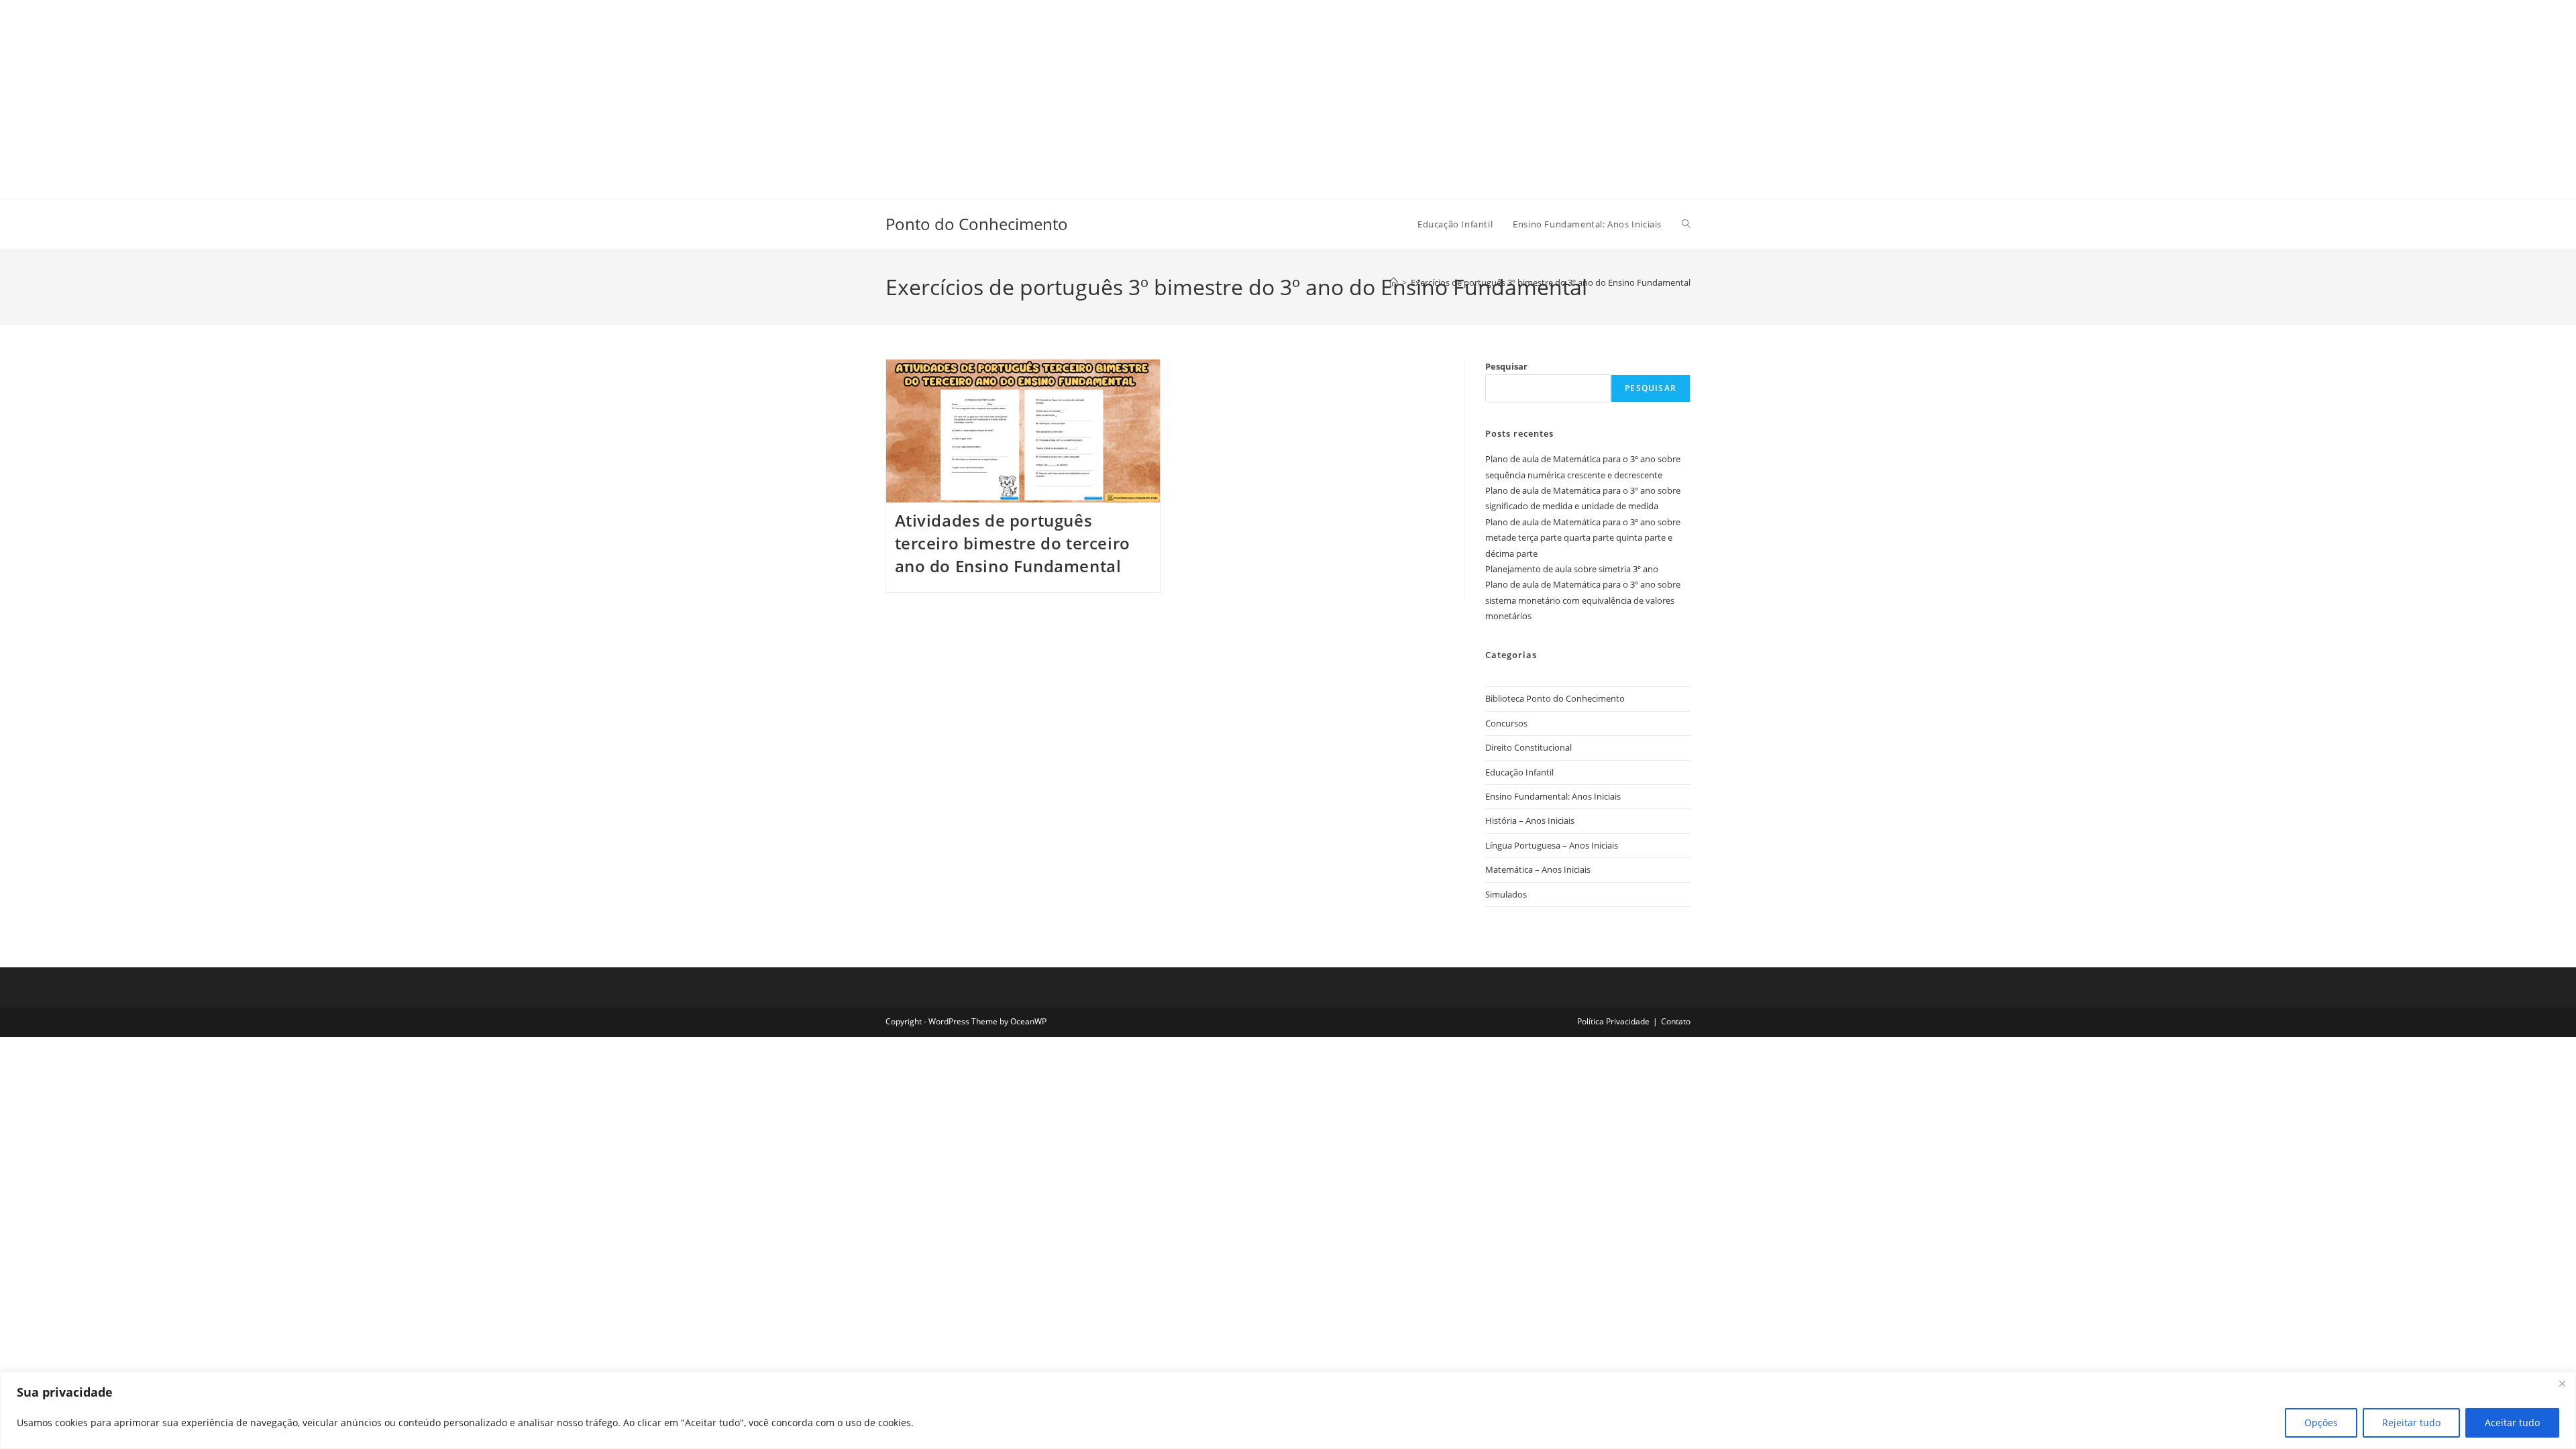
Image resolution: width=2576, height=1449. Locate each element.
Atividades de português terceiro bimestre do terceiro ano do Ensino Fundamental (1013, 543)
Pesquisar (1506, 366)
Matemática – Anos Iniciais (1538, 869)
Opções (2321, 1423)
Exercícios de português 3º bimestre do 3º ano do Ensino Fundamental (1551, 282)
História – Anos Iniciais (1530, 820)
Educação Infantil (1519, 772)
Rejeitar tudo (2411, 1423)
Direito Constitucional (1528, 747)
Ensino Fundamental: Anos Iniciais (1553, 796)
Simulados (1506, 894)
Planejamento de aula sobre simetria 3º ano (1572, 569)
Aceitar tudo (2512, 1423)
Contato (1676, 1021)
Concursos (1506, 723)
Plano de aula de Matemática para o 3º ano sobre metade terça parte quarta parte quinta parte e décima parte (1583, 538)
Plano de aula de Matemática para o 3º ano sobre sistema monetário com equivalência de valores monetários (1583, 600)
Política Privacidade (1613, 1021)
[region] (1288, 1410)
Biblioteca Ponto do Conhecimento (1555, 698)
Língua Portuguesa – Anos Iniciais (1552, 845)
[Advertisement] (402, 94)
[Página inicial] (1394, 282)
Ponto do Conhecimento (977, 224)
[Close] (2562, 1383)
